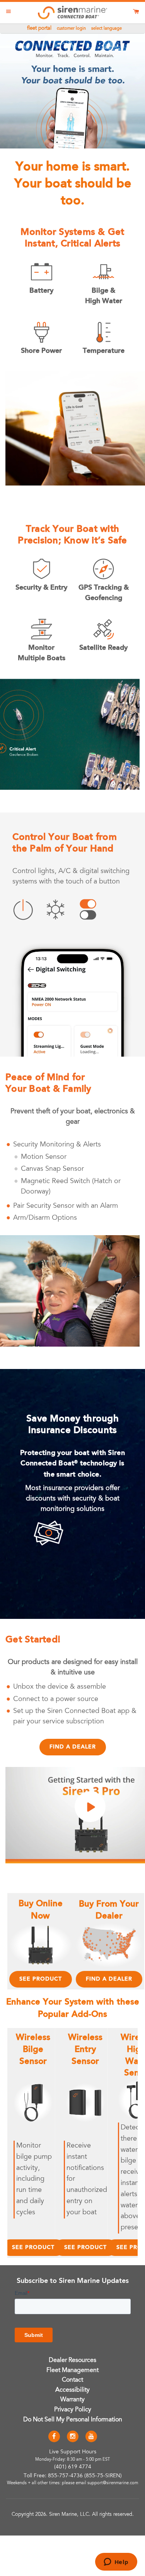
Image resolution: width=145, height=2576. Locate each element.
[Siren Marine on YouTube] (91, 2437)
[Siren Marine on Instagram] (73, 2437)
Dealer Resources (72, 2360)
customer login (71, 29)
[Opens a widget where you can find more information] (116, 2563)
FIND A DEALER (109, 1979)
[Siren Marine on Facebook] (54, 2437)
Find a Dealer (73, 1747)
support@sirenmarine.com (113, 2483)
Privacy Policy (73, 2410)
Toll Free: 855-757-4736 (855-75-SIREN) (73, 2476)
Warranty (72, 2400)
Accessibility (72, 2390)
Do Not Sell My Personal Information (73, 2420)
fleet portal (39, 29)
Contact (72, 2380)
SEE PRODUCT (41, 1979)
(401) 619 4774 (73, 2467)
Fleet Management (72, 2370)
